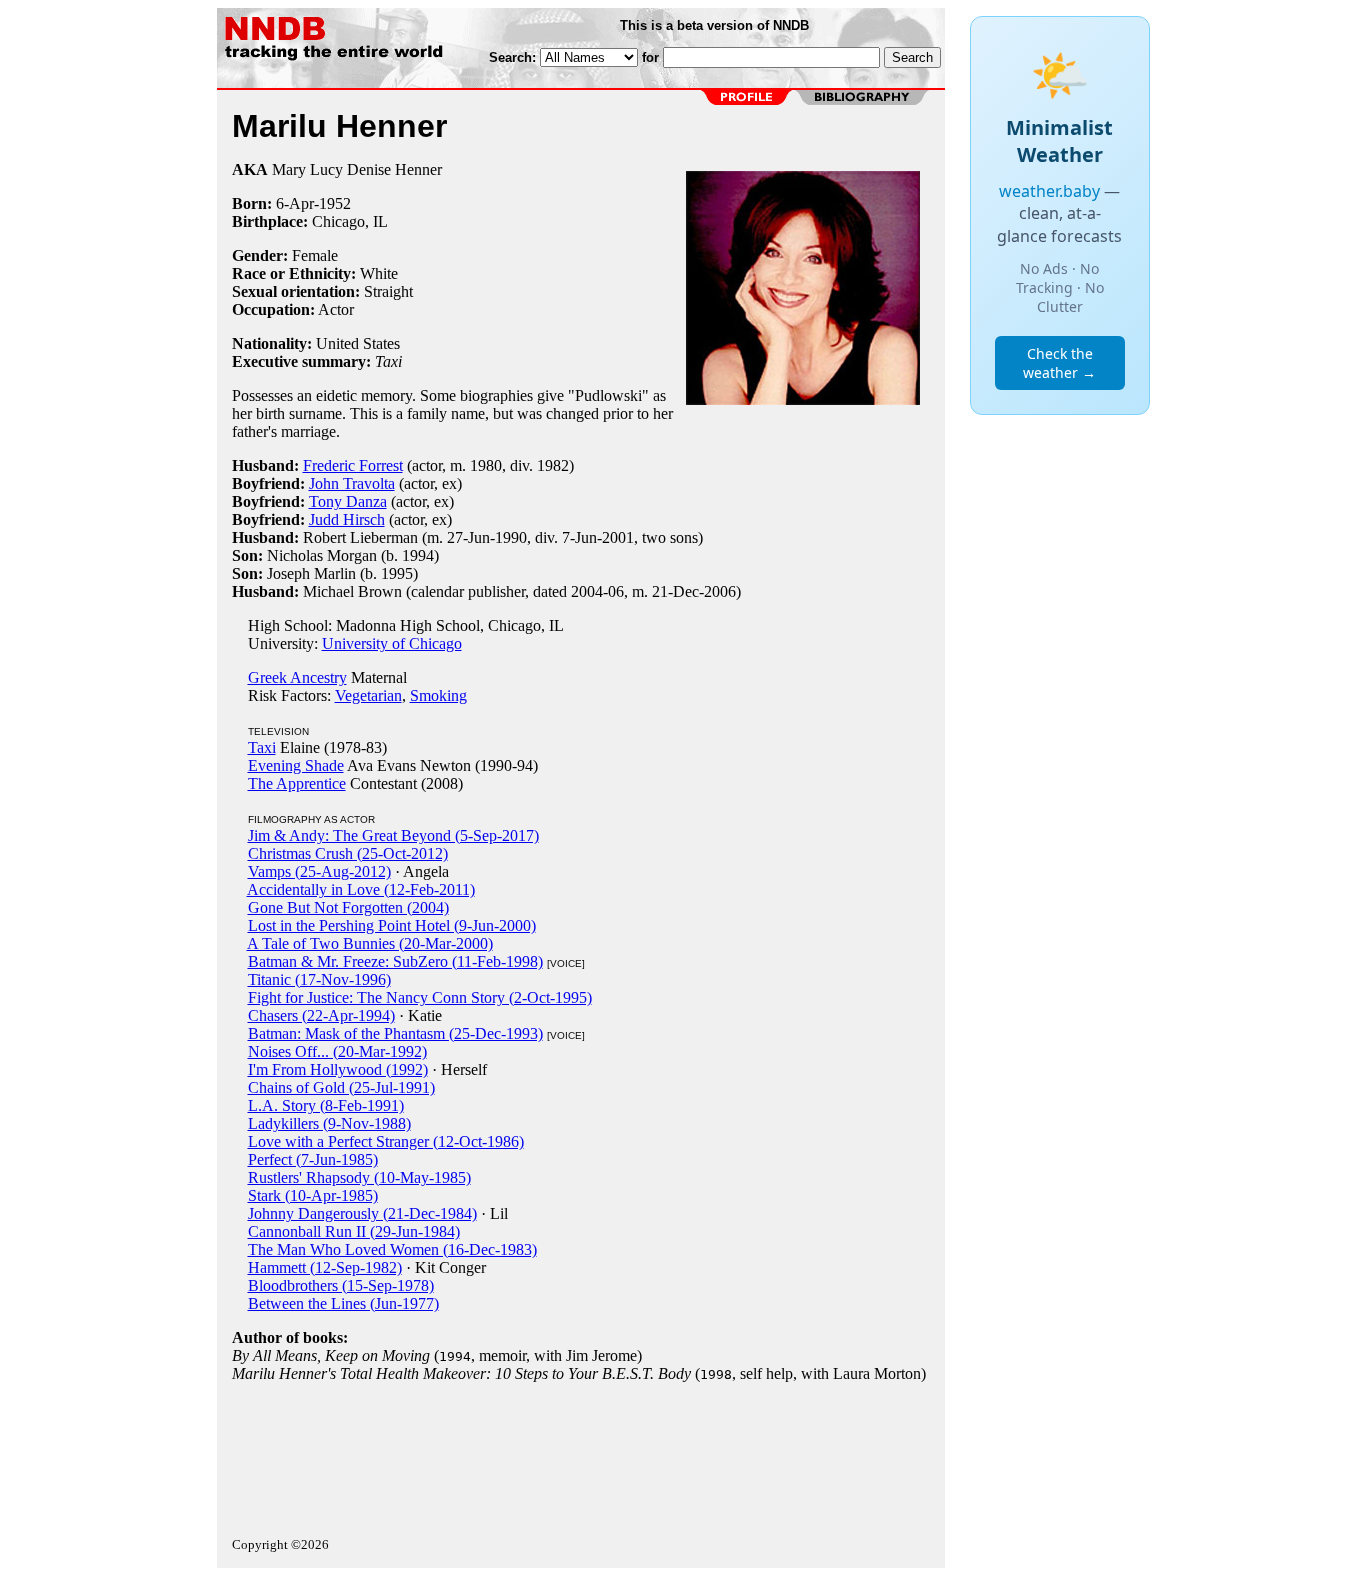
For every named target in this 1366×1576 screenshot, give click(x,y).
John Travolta (352, 483)
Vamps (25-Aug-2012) (319, 871)
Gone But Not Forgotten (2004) (348, 907)
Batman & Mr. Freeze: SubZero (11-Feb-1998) (395, 961)
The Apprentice (297, 783)
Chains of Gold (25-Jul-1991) (341, 1087)
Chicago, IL (350, 221)
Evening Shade (296, 765)
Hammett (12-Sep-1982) (325, 1267)
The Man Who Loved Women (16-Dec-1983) (392, 1249)
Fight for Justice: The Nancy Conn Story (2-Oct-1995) (420, 997)
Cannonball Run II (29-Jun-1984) (354, 1231)
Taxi (262, 747)
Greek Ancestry (297, 677)
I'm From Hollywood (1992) (338, 1069)
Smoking (438, 695)
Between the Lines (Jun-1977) (343, 1303)
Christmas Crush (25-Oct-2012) (348, 853)
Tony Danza (348, 501)
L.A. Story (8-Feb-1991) (326, 1105)
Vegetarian (368, 695)
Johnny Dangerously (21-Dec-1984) (362, 1213)
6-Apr (295, 203)
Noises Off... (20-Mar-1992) (337, 1051)
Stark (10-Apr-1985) (313, 1195)
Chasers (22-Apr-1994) (321, 1015)
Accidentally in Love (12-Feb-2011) (361, 889)
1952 (335, 203)
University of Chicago (392, 643)
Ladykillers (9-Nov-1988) (329, 1123)
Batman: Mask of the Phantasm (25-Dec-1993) (395, 1033)
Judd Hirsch (347, 519)
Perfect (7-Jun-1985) (313, 1159)
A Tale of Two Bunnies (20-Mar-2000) (370, 943)
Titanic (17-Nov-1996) (319, 979)
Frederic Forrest (353, 465)
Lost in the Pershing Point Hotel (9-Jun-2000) (392, 925)
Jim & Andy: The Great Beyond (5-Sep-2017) (393, 835)
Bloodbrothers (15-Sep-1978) (341, 1285)
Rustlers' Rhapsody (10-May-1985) (359, 1177)
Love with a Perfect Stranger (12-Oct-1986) (386, 1141)
